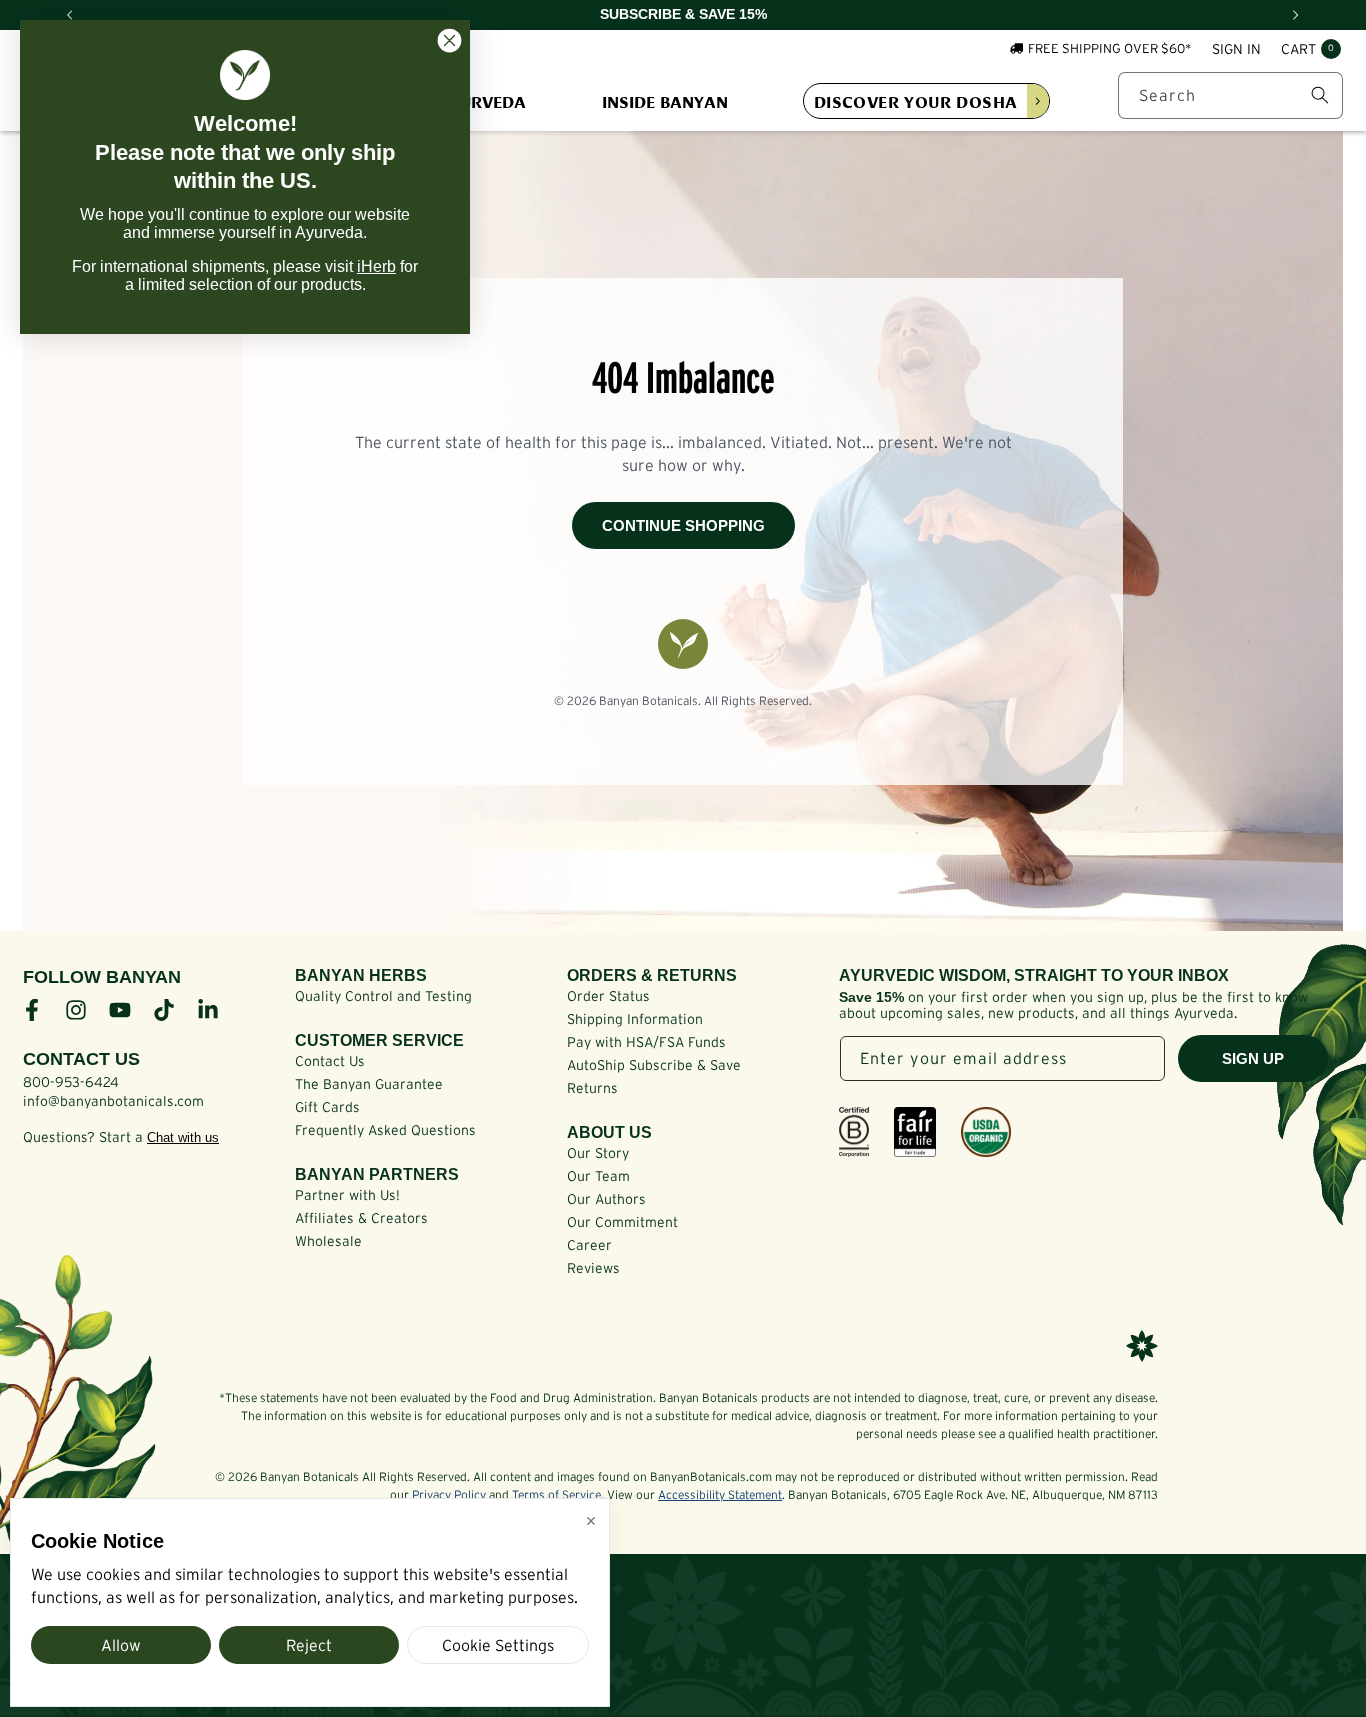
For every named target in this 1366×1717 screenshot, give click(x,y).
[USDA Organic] (986, 1132)
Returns (592, 1088)
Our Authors (606, 1199)
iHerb (376, 266)
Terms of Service (556, 1494)
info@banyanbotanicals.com (113, 1101)
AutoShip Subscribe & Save (654, 1065)
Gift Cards (327, 1107)
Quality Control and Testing (383, 996)
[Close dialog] (449, 40)
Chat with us (183, 1137)
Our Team (598, 1176)
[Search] (1320, 95)
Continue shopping (683, 525)
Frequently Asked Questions (385, 1130)
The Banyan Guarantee (369, 1084)
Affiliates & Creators (361, 1218)
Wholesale (328, 1241)
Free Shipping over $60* (1110, 48)
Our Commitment (622, 1222)
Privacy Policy (449, 1494)
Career (589, 1245)
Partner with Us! (347, 1195)
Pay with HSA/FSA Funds (646, 1042)
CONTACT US (81, 1059)
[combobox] (1230, 95)
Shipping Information (635, 1019)
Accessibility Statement (720, 1494)
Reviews (593, 1268)
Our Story (598, 1153)
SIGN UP (1253, 1058)
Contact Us (330, 1061)
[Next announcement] (1296, 15)
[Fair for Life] (915, 1132)
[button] (1311, 50)
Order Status (608, 996)
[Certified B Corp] (854, 1132)
